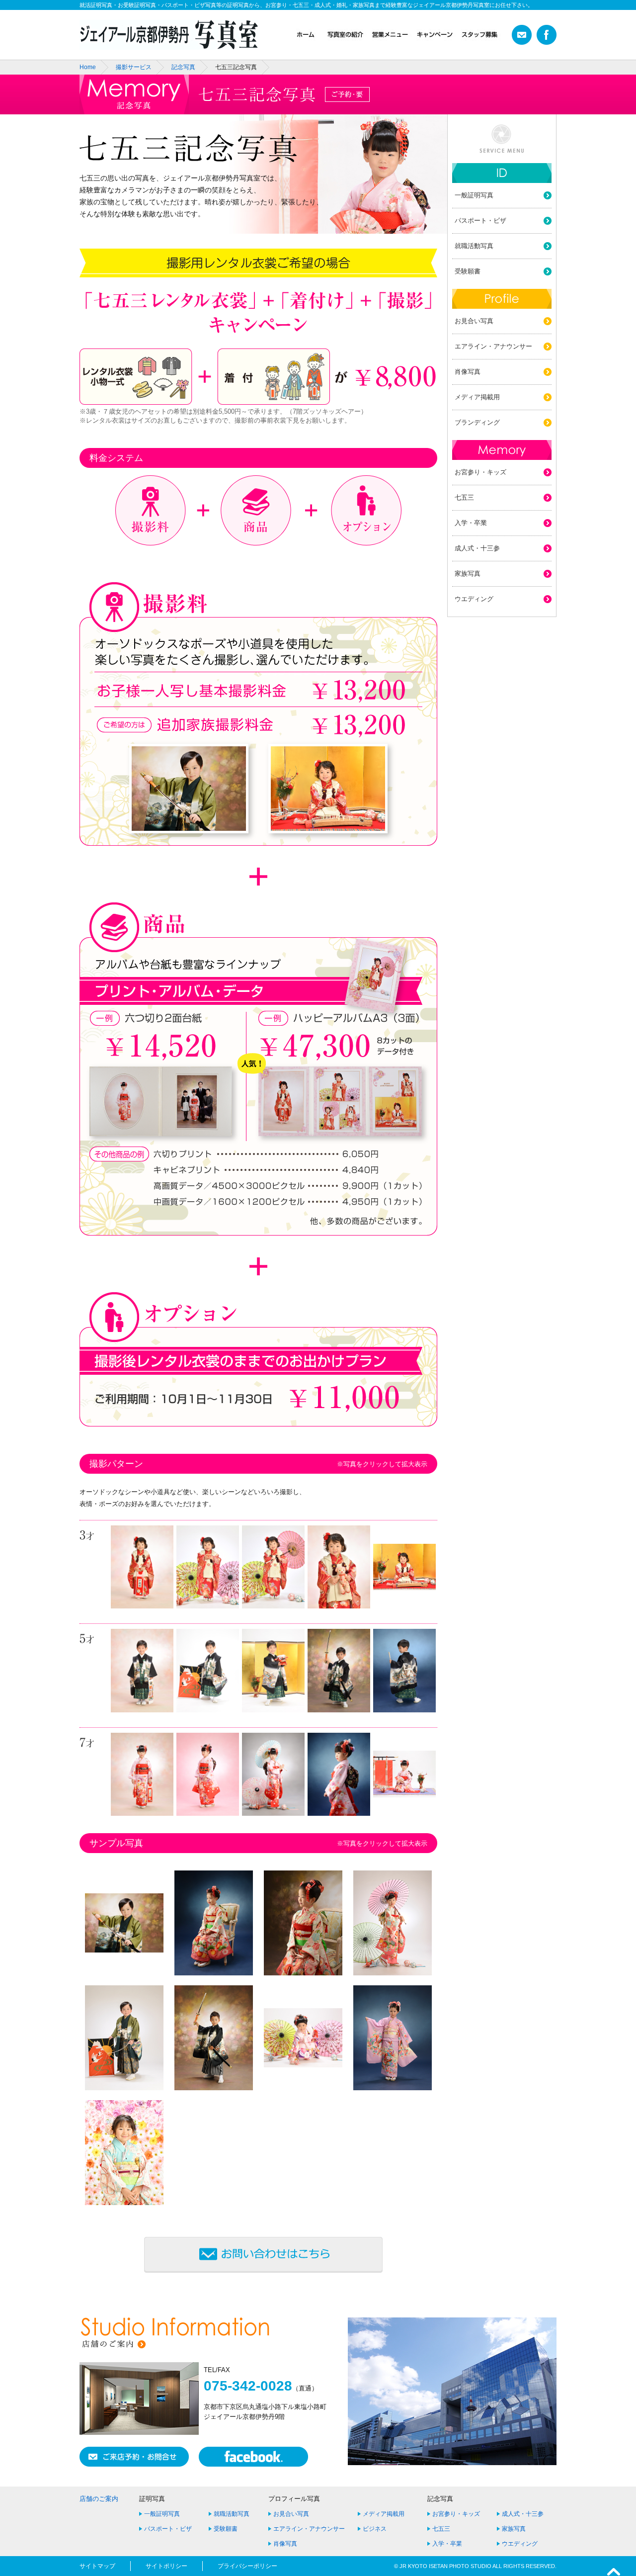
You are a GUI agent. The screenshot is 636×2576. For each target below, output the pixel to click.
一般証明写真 (474, 195)
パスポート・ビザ (480, 221)
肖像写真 (468, 372)
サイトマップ (97, 2566)
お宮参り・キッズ (480, 472)
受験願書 (468, 271)
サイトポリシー (166, 2566)
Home (88, 67)
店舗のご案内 (99, 2499)
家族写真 (468, 574)
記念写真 (183, 67)
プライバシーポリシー (247, 2566)
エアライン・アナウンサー (493, 346)
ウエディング (474, 599)
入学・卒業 (471, 523)
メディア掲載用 (477, 397)
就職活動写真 (474, 246)
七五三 (464, 497)
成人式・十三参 (477, 548)
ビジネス (375, 2529)
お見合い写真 (474, 321)
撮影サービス (134, 67)
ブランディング (477, 422)
